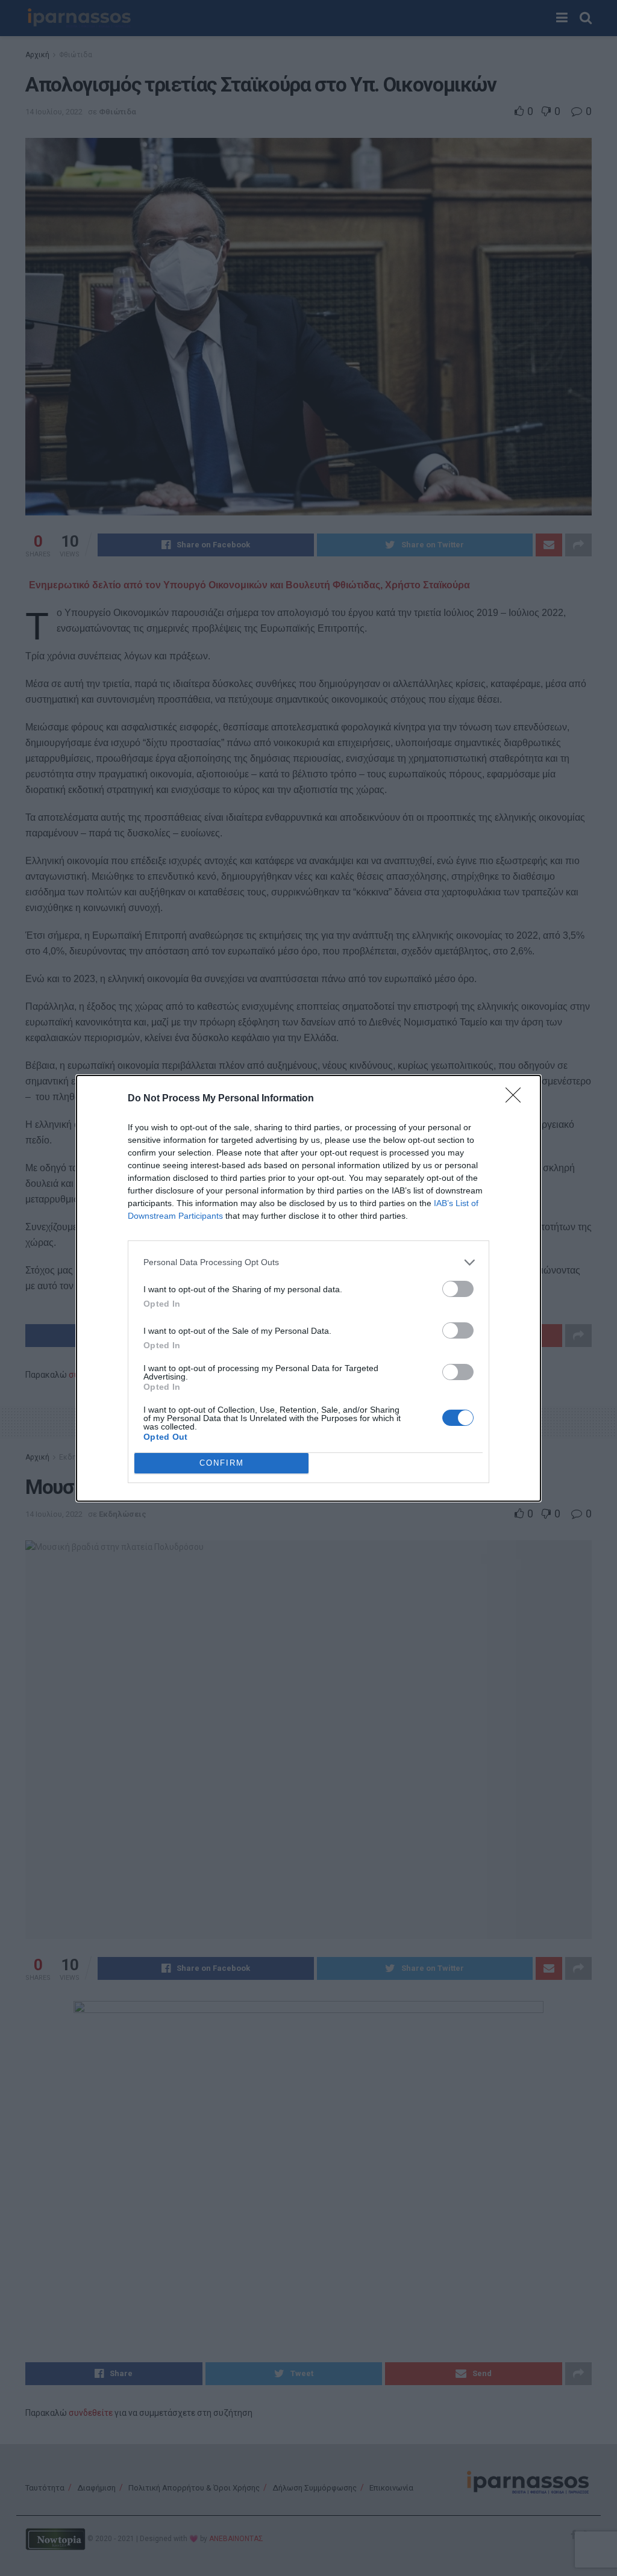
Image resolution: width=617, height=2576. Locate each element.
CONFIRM (222, 1463)
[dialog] (308, 1288)
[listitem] (308, 1262)
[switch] (458, 1289)
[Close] (517, 1099)
